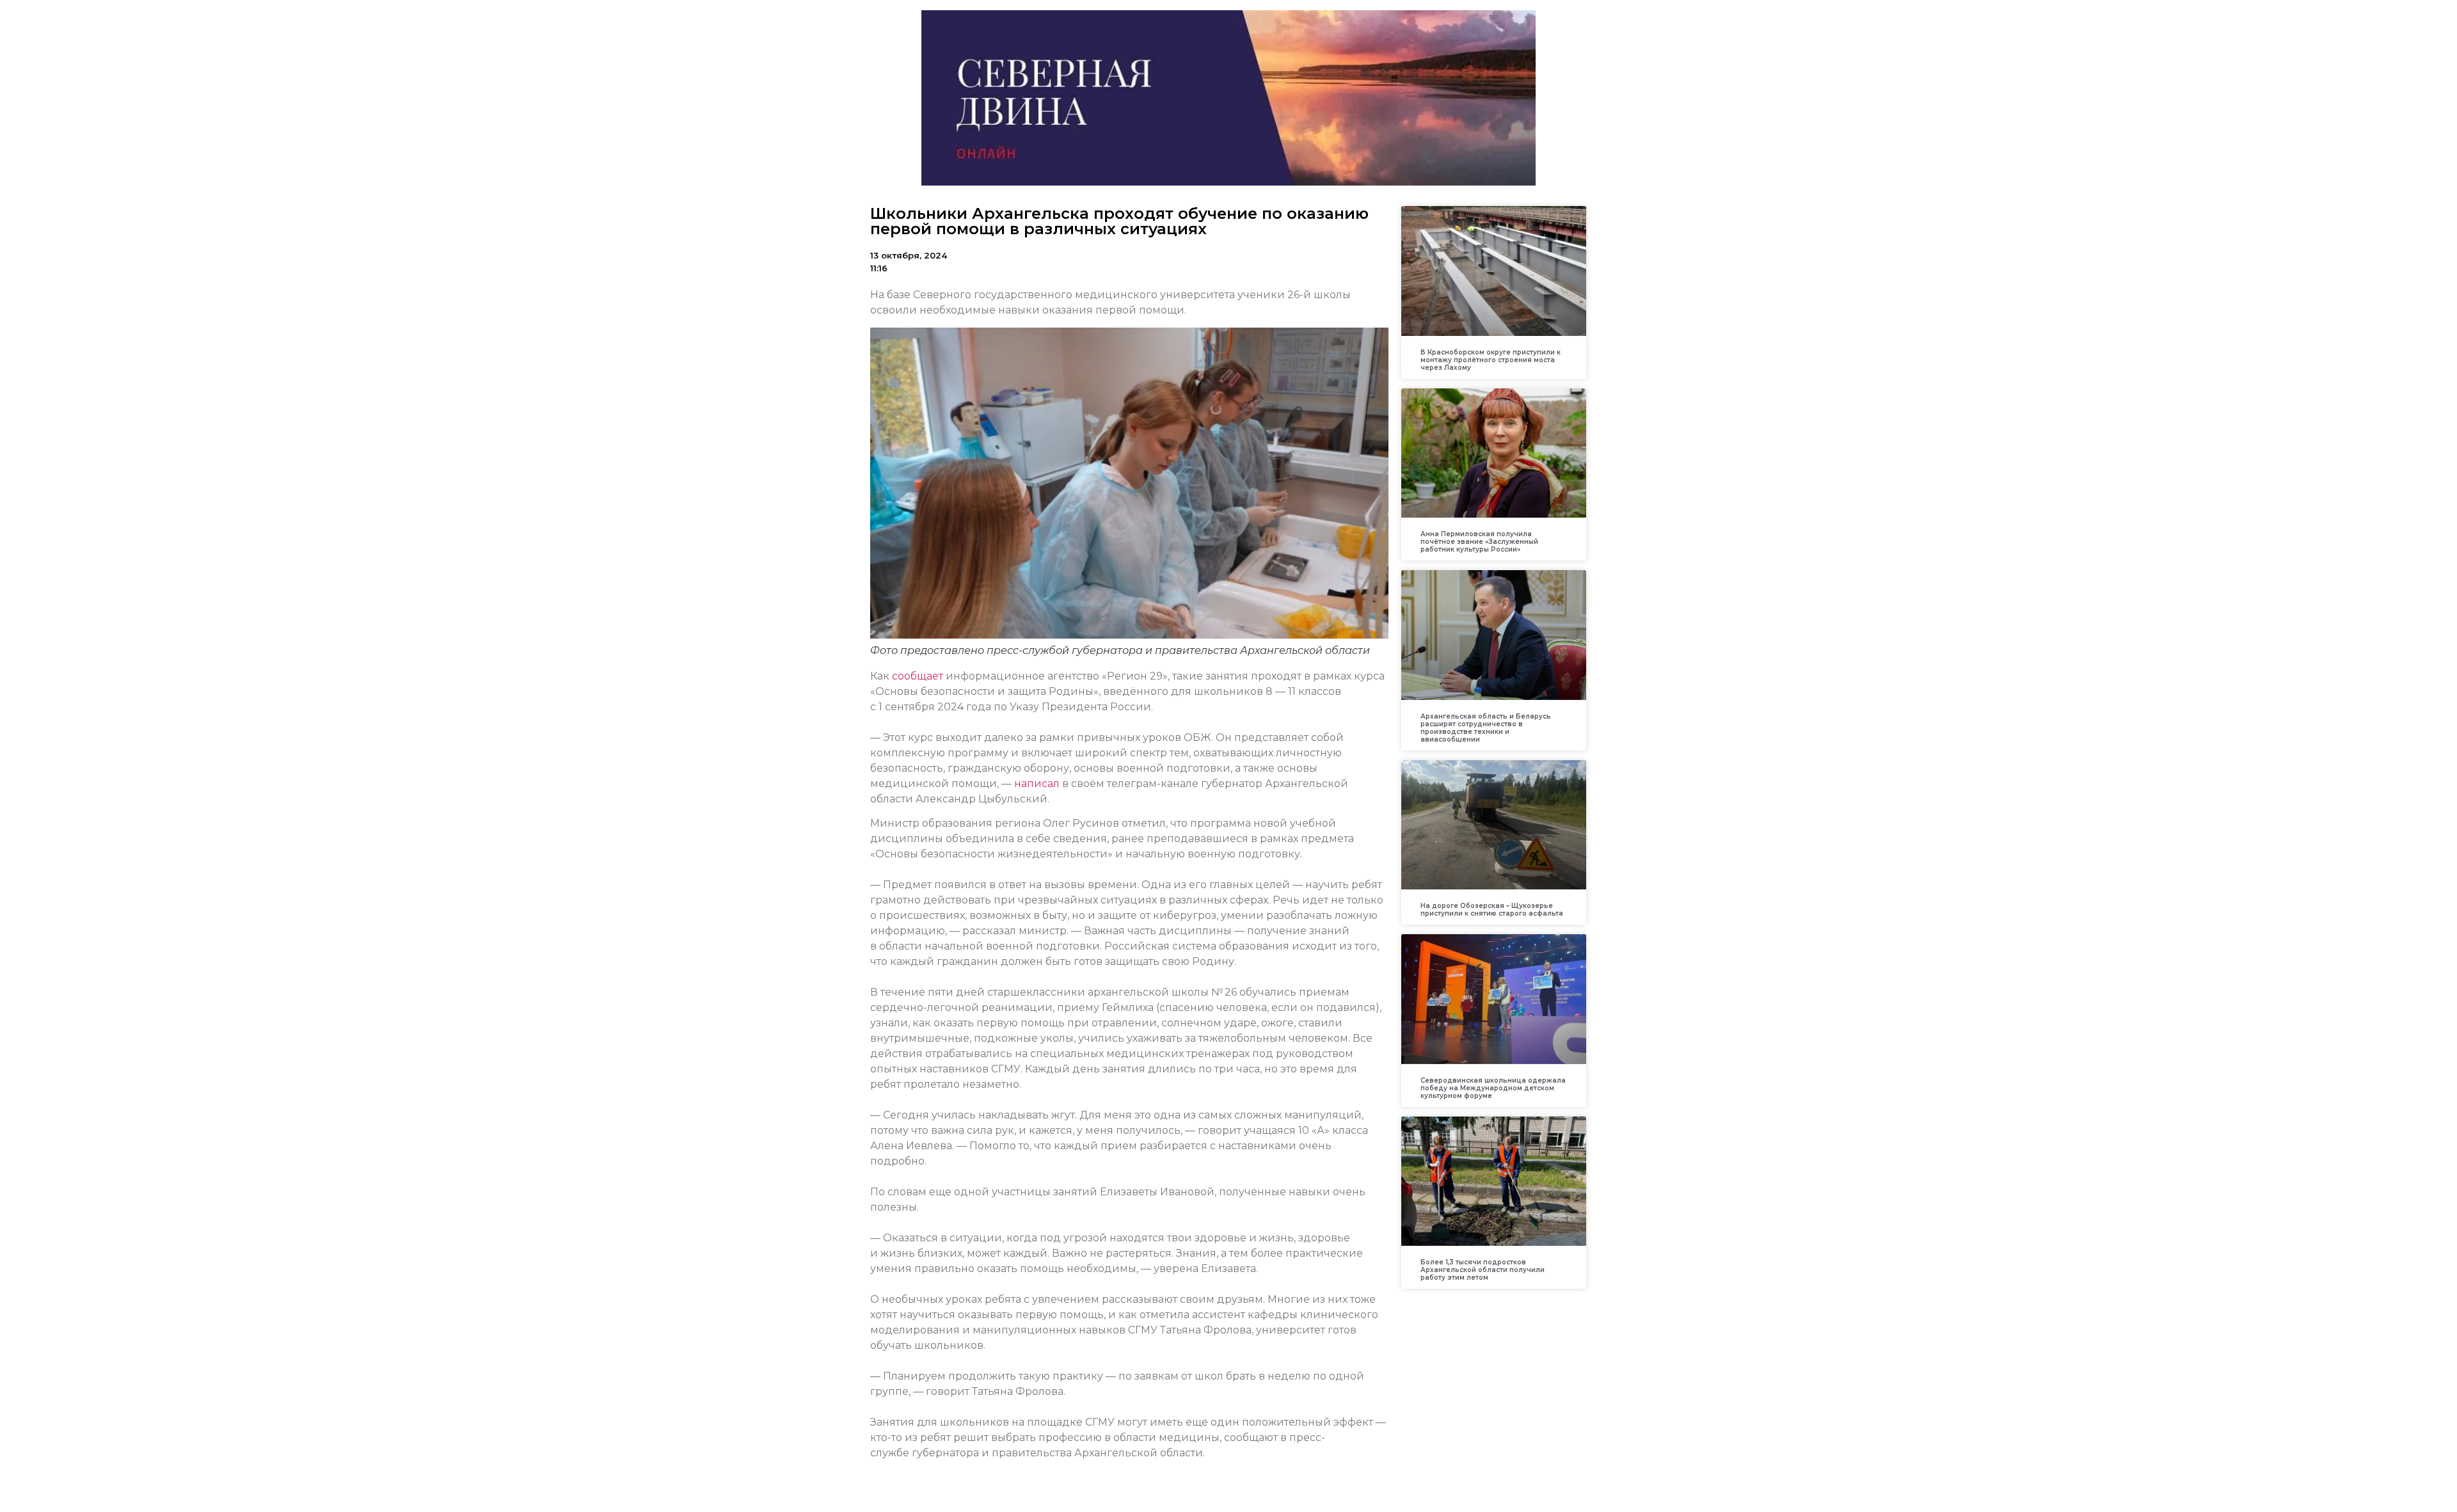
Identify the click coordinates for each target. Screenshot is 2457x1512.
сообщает (918, 676)
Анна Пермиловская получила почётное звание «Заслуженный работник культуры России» (1479, 542)
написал (1037, 784)
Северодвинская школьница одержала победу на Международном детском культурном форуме (1493, 1088)
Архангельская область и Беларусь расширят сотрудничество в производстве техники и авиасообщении (1486, 728)
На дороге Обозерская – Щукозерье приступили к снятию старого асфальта (1492, 910)
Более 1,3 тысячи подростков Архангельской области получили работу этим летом (1483, 1270)
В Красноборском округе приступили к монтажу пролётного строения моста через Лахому (1491, 360)
